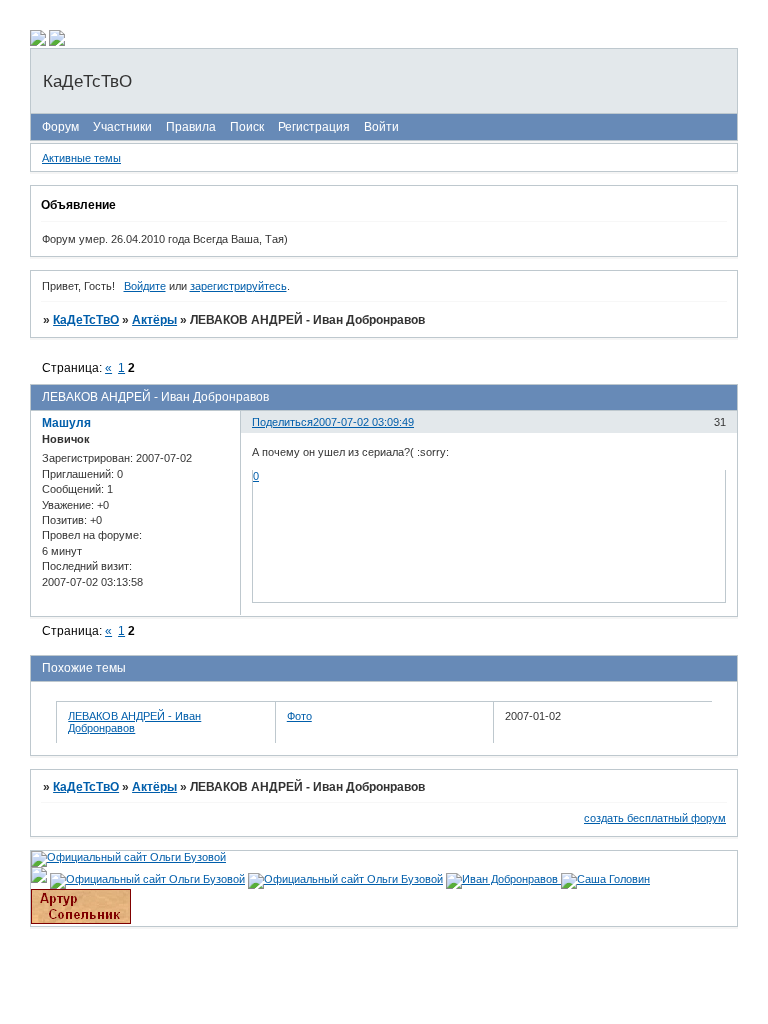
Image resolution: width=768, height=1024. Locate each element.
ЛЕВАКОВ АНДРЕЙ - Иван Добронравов (134, 722)
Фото (299, 716)
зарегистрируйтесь (238, 286)
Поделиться (282, 422)
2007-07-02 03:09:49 (363, 422)
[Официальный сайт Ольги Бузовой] (128, 857)
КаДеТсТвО (86, 320)
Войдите (145, 286)
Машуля (66, 423)
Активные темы (81, 158)
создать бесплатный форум (655, 818)
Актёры (154, 320)
